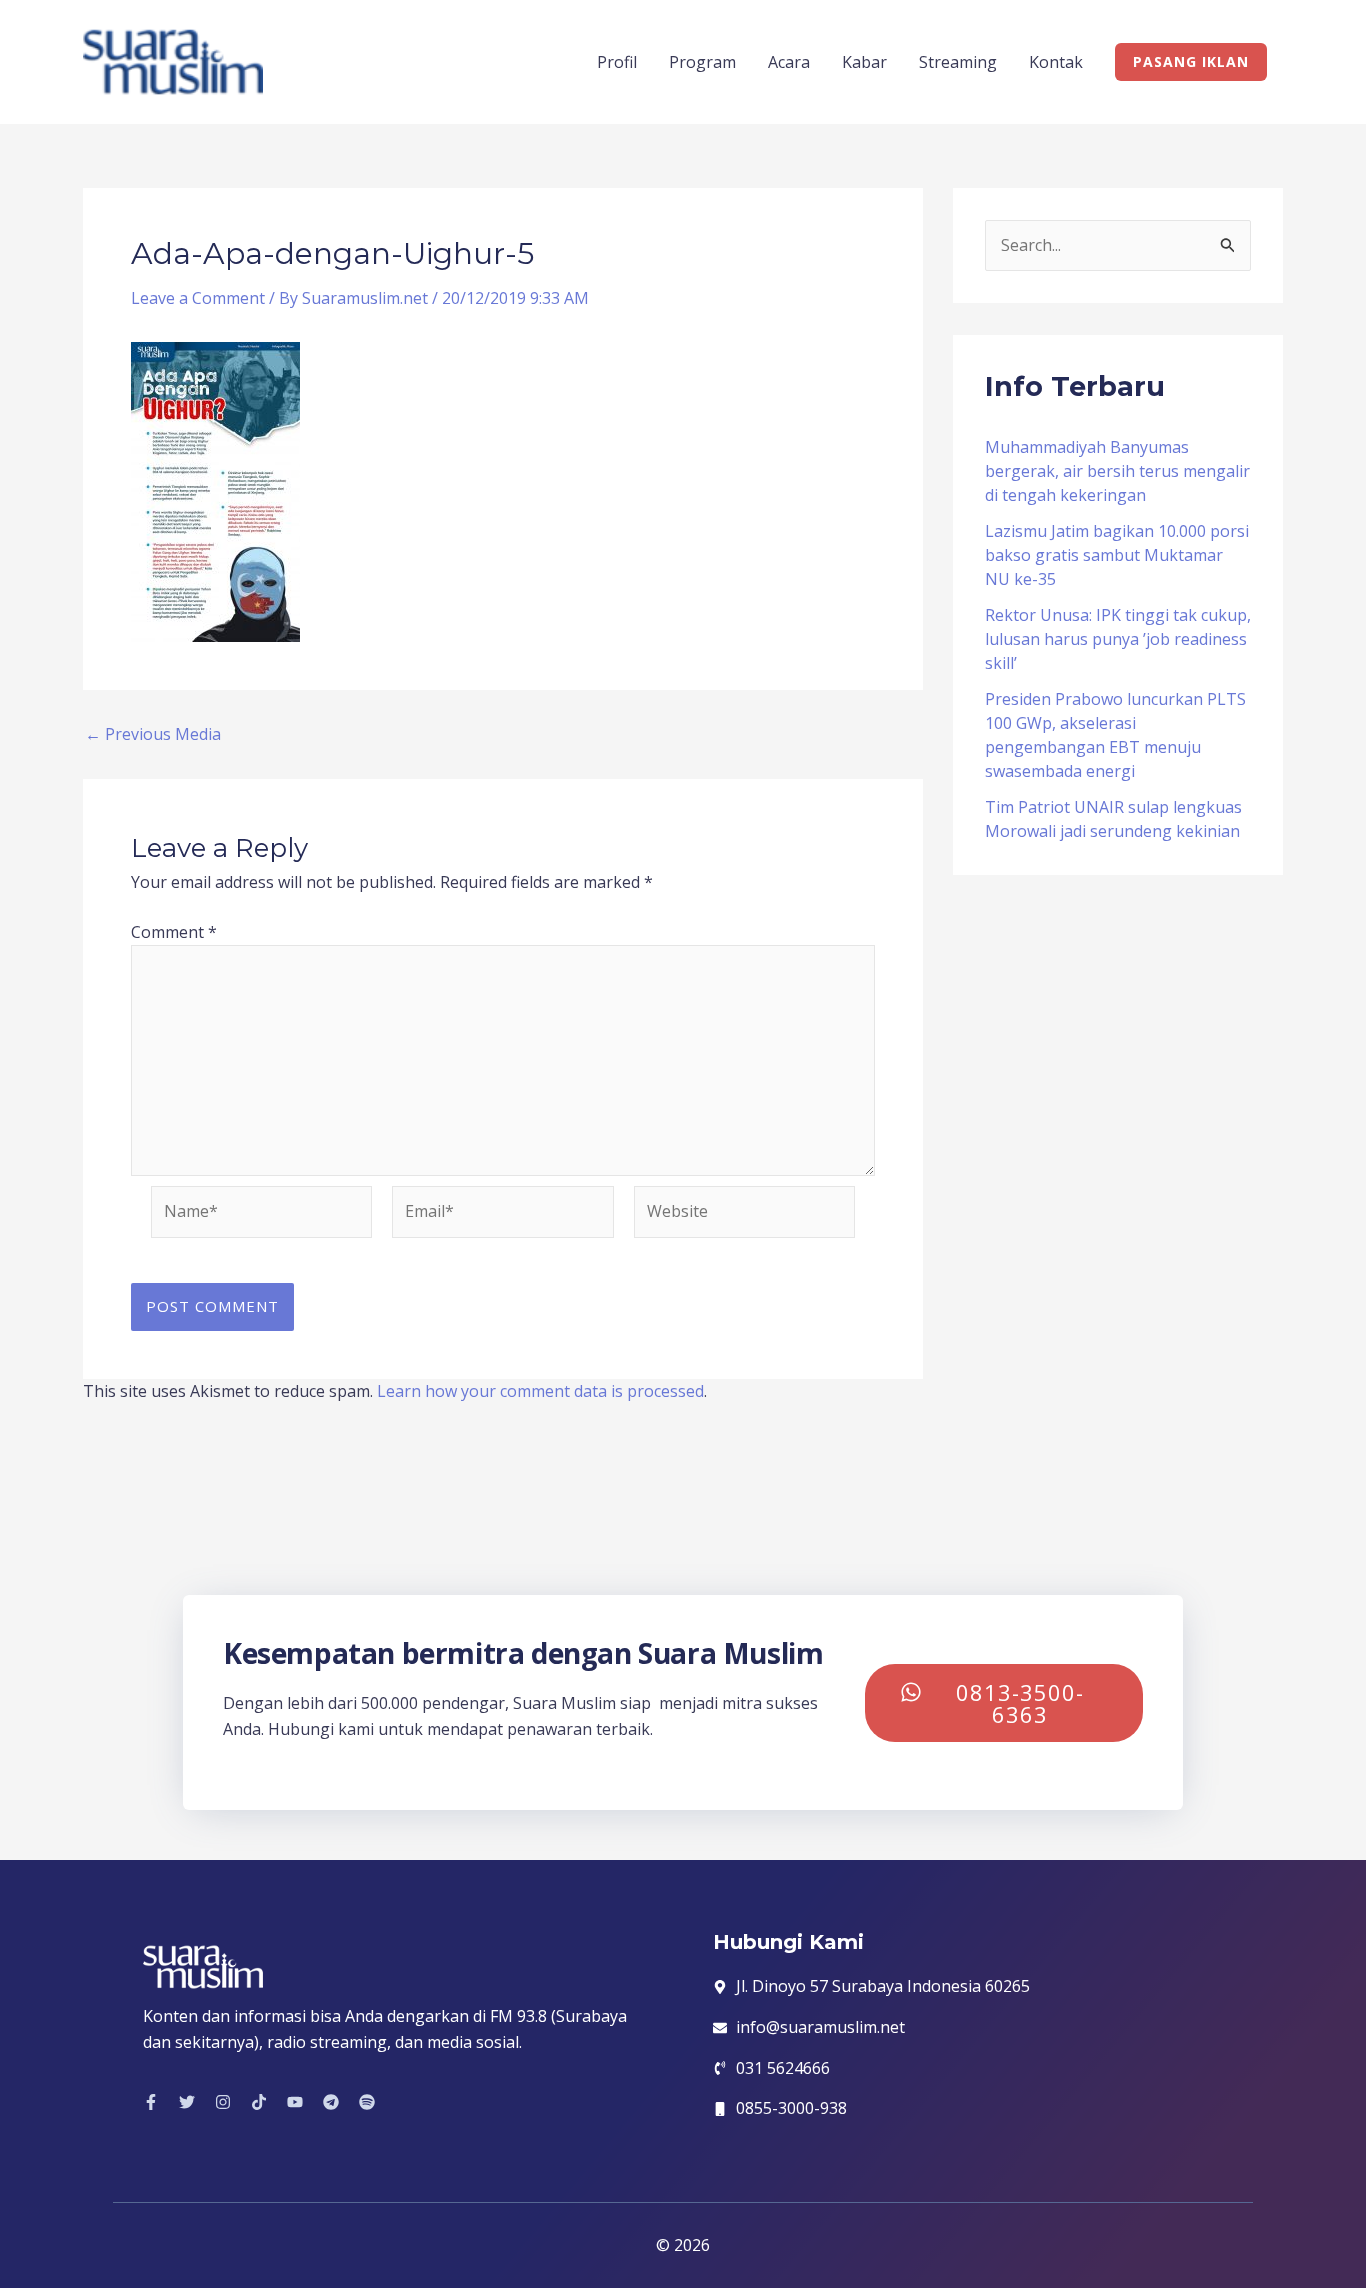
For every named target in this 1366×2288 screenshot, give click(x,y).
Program (702, 62)
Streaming (958, 62)
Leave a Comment (198, 298)
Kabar (864, 62)
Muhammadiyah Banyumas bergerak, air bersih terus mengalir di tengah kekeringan (1117, 471)
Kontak (1056, 62)
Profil (617, 62)
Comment (174, 932)
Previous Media (153, 734)
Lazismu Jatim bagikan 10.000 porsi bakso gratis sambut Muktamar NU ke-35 (1117, 555)
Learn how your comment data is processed (540, 1391)
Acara (789, 62)
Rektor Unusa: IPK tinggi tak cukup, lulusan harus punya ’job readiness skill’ (1118, 639)
